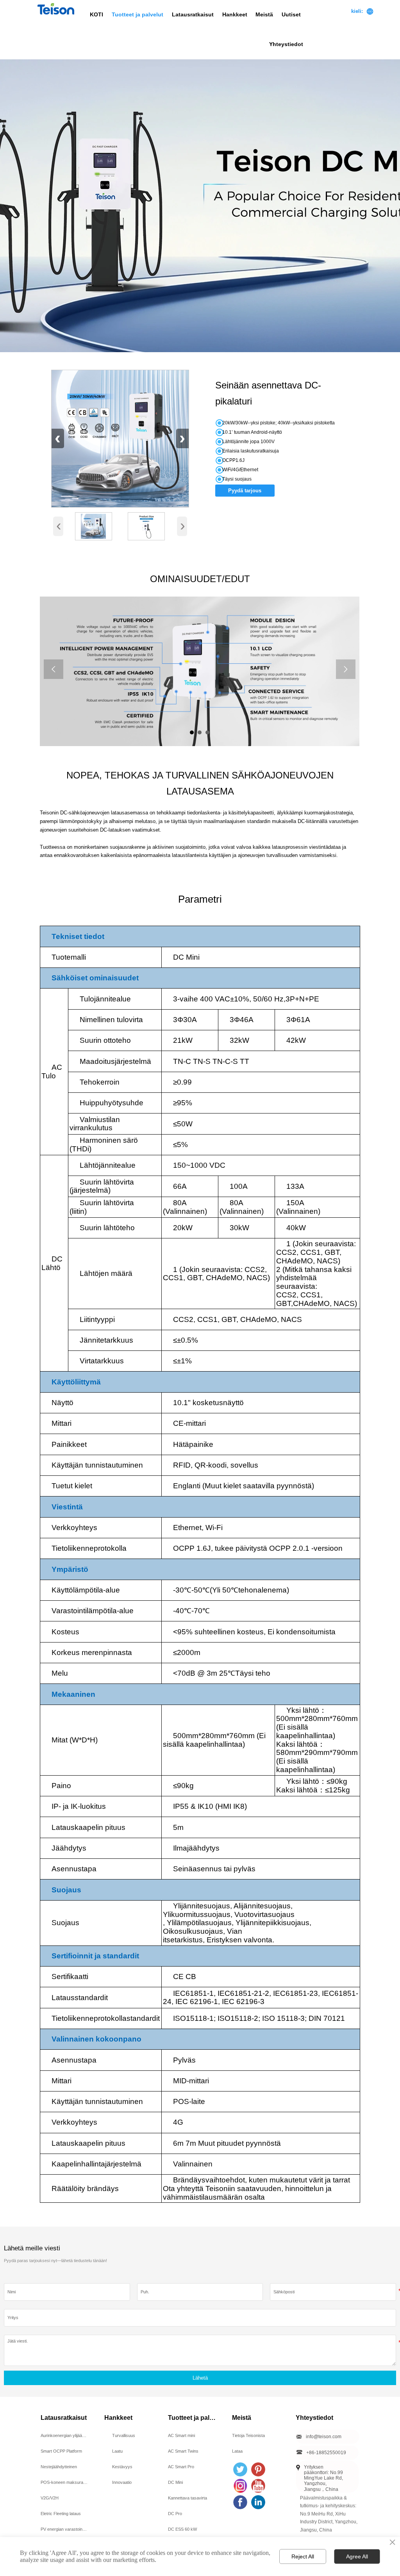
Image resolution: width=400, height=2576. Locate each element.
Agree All (357, 2556)
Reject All (303, 2556)
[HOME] (56, 9)
